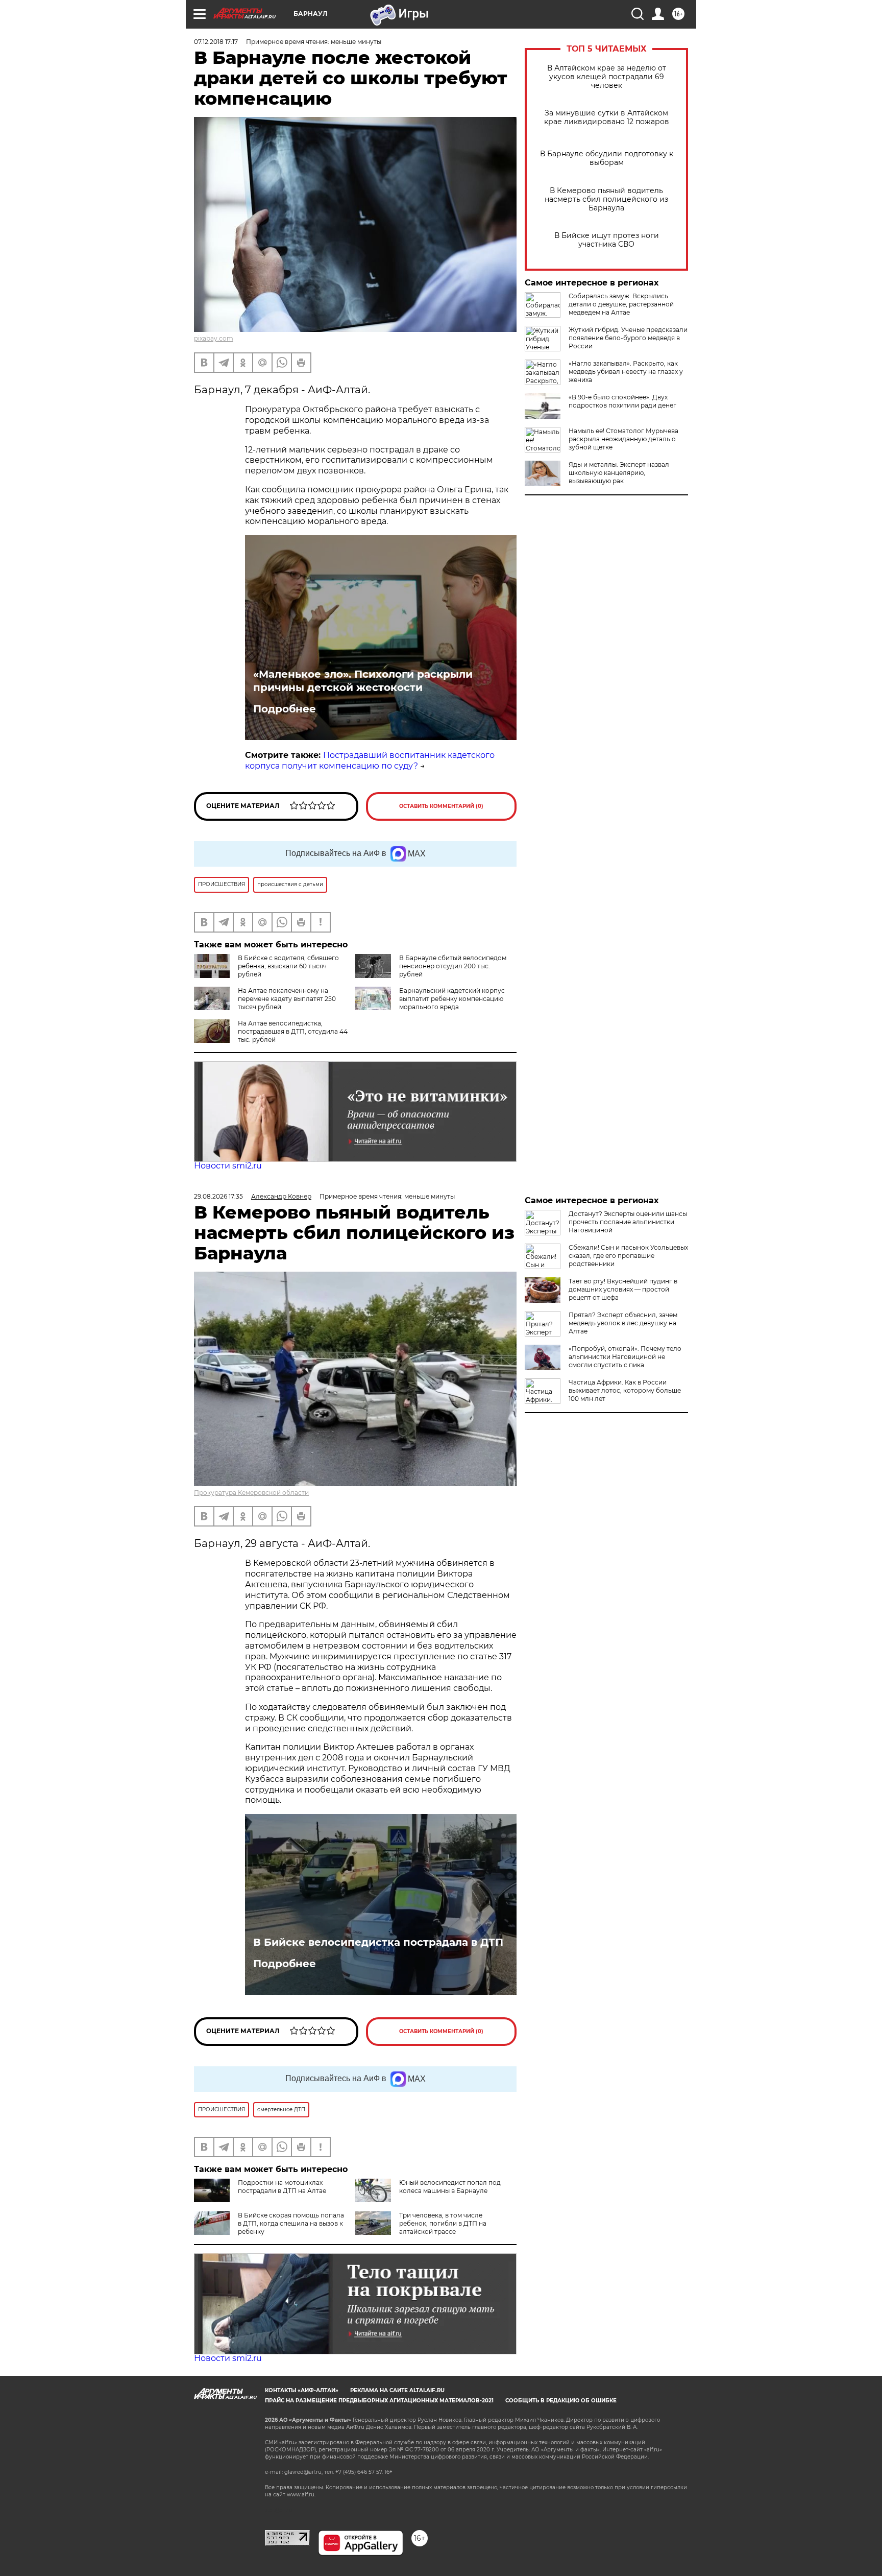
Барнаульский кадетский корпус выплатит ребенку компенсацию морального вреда (452, 999)
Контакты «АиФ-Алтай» (302, 2390)
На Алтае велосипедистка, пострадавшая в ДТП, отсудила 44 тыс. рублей (293, 1031)
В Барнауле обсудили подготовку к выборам (607, 158)
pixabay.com (214, 338)
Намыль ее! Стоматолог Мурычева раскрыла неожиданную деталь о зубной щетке (623, 439)
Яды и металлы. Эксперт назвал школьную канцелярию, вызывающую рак (619, 473)
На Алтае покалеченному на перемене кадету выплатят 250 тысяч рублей (287, 999)
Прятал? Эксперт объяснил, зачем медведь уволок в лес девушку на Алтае (623, 1323)
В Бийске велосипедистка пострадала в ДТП (378, 1942)
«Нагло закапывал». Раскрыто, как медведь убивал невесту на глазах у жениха (626, 372)
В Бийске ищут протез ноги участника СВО (607, 240)
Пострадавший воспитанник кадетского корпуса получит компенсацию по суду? (370, 760)
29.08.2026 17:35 (218, 1196)
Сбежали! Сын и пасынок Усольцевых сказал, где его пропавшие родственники (628, 1256)
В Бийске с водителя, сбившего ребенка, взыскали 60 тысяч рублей (288, 966)
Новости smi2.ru (228, 1166)
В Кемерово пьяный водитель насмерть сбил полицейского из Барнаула (606, 199)
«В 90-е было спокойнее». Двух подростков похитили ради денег (622, 401)
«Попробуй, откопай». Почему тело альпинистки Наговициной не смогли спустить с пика (625, 1357)
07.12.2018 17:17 (216, 42)
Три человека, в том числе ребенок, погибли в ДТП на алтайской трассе (443, 2223)
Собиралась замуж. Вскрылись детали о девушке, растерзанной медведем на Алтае (621, 304)
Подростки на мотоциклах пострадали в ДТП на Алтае (282, 2187)
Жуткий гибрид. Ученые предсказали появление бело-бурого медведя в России (628, 338)
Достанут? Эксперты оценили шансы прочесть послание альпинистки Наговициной (628, 1222)
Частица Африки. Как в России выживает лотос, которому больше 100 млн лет (625, 1390)
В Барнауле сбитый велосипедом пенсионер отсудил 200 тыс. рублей (453, 966)
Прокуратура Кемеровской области (251, 1493)
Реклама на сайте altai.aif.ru (397, 2390)
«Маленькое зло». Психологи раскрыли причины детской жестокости (363, 681)
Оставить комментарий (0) (441, 806)
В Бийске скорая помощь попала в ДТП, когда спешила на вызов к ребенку (291, 2223)
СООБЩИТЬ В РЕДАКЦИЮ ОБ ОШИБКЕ (561, 2401)
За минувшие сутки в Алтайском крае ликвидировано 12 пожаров (607, 117)
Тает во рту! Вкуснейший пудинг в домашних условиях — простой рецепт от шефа (623, 1289)
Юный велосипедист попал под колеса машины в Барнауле (450, 2187)
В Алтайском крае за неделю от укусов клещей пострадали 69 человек (607, 77)
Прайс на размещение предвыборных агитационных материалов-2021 (379, 2401)
